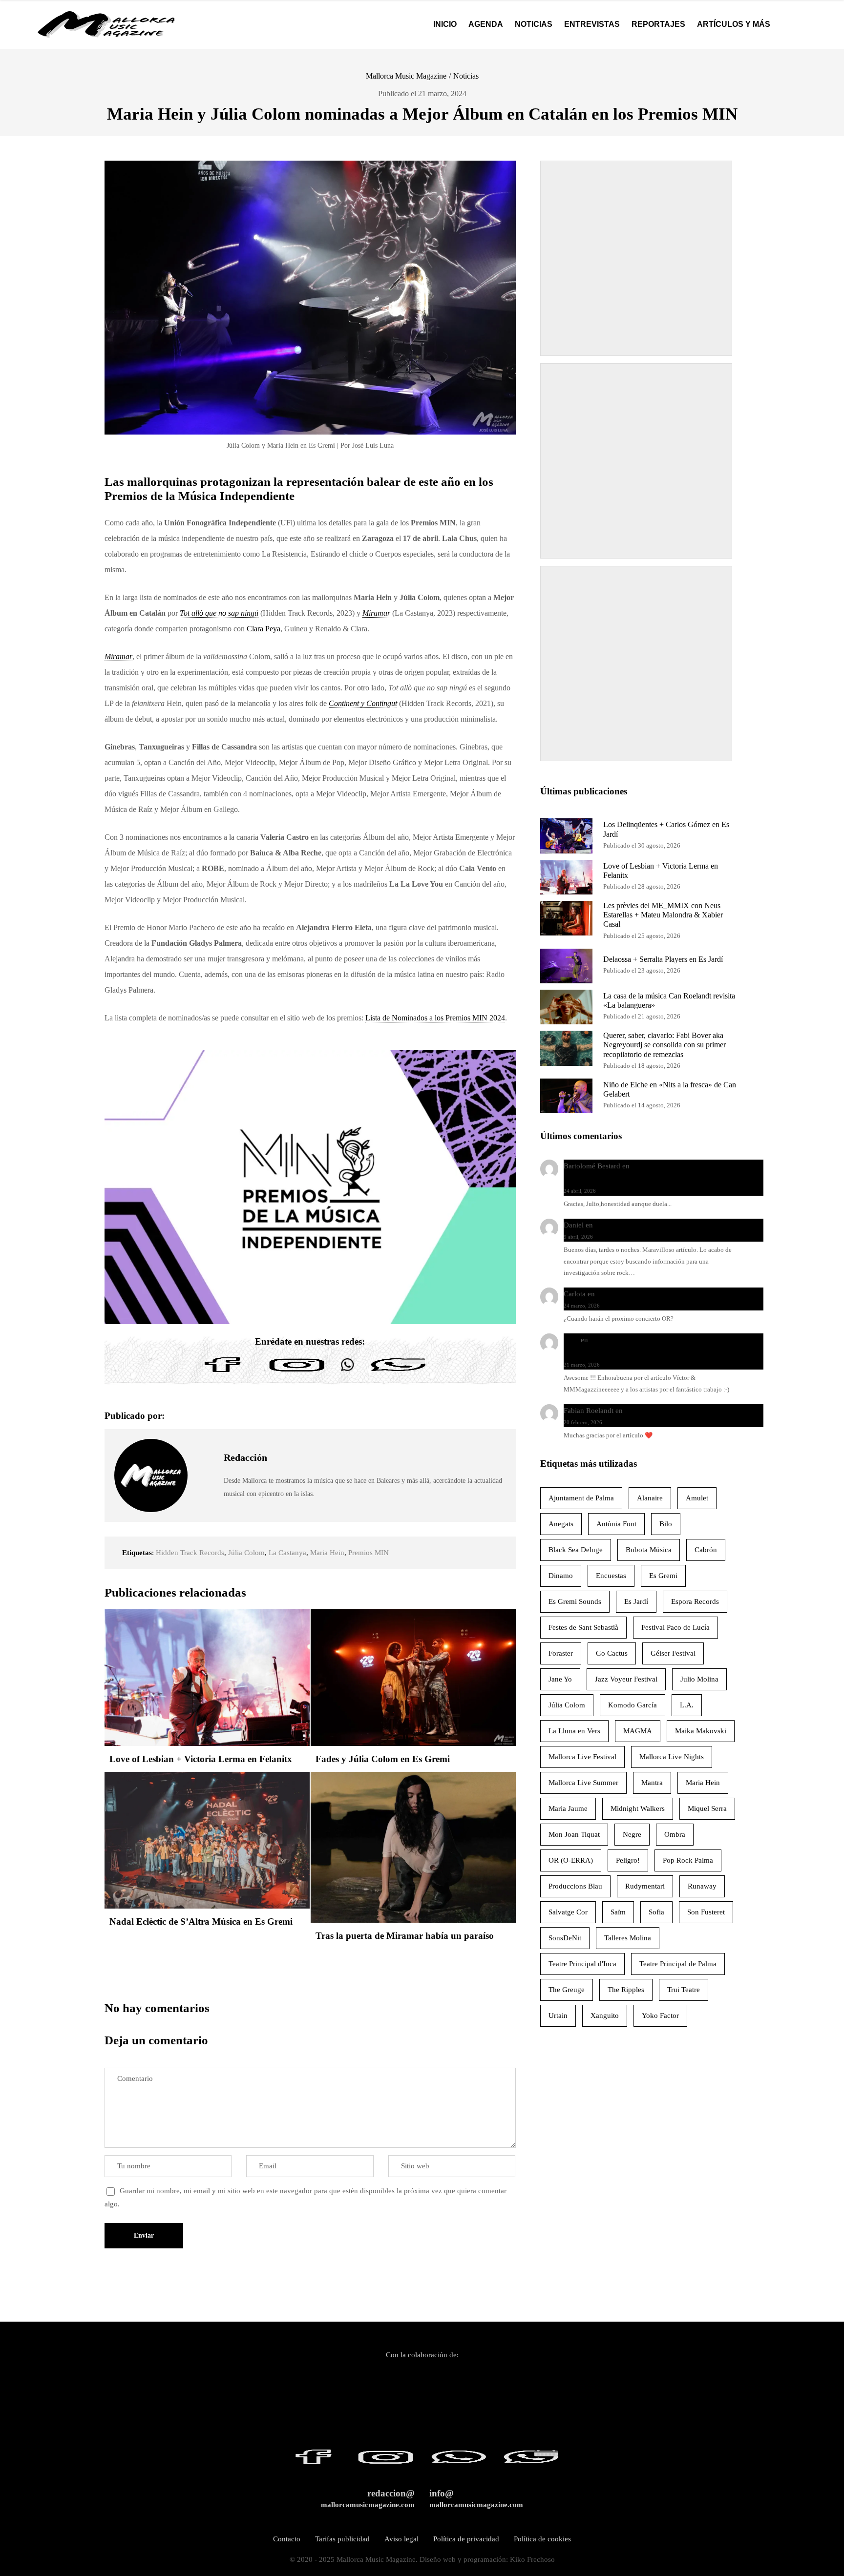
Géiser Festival (673, 1653)
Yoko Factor (660, 2015)
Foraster (561, 1653)
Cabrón (706, 1550)
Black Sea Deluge (576, 1550)
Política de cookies (542, 2539)
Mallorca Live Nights (672, 1757)
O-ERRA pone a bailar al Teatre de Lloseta (662, 1294)
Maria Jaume (568, 1808)
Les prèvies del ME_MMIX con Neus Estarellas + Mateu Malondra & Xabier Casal (663, 915)
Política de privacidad (466, 2539)
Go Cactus (612, 1653)
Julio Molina (699, 1679)
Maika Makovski (701, 1731)
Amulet (697, 1498)
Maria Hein (327, 1553)
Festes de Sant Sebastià (583, 1627)
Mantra (652, 1783)
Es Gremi (663, 1576)
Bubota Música (649, 1550)
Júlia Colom (246, 1553)
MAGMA (638, 1731)
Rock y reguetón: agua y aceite (642, 1225)
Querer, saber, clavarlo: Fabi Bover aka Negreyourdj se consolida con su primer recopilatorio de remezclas (665, 1045)
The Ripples (626, 1990)
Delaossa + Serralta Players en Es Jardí (663, 959)
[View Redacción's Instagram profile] (206, 1498)
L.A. (687, 1705)
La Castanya (287, 1553)
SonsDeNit (565, 1938)
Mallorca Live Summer (583, 1783)
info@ (476, 2499)
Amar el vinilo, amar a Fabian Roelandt (684, 1411)
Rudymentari (645, 1886)
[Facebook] (223, 1372)
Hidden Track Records (190, 1553)
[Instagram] (297, 1372)
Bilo (666, 1524)
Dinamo (561, 1576)
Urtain (558, 2015)
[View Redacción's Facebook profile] (206, 1453)
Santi (571, 1340)
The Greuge (567, 1990)
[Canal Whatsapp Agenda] (398, 1372)
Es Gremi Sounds (575, 1601)
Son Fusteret (706, 1912)
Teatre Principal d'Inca (582, 1964)
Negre (632, 1834)
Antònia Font (616, 1524)
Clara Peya (264, 629)
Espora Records (695, 1601)
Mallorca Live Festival (582, 1757)
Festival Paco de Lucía (675, 1627)
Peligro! (628, 1860)
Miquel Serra (707, 1808)
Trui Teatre (684, 1990)
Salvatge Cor (568, 1912)
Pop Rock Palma (688, 1860)
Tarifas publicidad (342, 2539)
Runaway (702, 1886)
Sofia (656, 1912)
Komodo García (633, 1705)
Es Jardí (636, 1601)
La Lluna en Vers (574, 1731)
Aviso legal (401, 2539)
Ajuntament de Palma (581, 1498)
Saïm (618, 1912)
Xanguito (605, 2015)
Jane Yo (560, 1679)
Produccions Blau (575, 1886)
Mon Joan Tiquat (574, 1834)
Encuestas (611, 1576)
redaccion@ (368, 2499)
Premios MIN (369, 1553)
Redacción (245, 1457)
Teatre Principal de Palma (678, 1964)
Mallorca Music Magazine (406, 76)
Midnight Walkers (638, 1808)
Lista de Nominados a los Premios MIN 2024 (435, 1018)
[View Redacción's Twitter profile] (206, 1475)
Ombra (675, 1834)
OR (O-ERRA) (571, 1860)
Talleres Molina (628, 1938)
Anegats (561, 1524)
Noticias (466, 76)
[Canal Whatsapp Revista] (347, 1372)
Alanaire (650, 1498)
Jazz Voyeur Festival (626, 1679)
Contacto (287, 2539)
